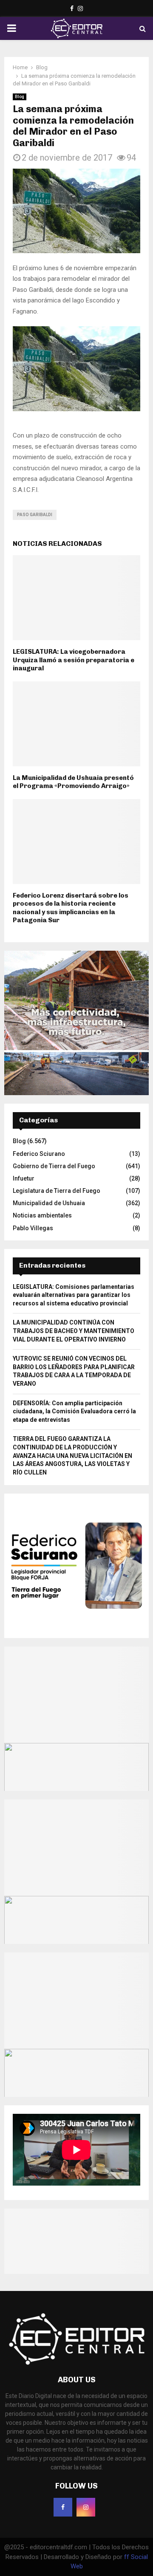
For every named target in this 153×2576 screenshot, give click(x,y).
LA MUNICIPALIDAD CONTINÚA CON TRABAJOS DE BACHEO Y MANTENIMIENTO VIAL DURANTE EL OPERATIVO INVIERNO (74, 1331)
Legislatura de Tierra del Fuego (57, 1191)
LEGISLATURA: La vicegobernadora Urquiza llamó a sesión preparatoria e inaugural (74, 660)
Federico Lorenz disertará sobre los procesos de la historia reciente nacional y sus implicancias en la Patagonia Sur (71, 908)
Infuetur (24, 1178)
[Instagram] (86, 2507)
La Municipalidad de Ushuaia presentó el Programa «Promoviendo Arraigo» (73, 782)
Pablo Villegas (33, 1228)
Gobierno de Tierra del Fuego (54, 1166)
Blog (20, 97)
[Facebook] (63, 2507)
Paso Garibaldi (35, 515)
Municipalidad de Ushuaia (49, 1203)
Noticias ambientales (42, 1215)
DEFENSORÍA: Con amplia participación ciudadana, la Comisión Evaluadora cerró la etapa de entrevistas (74, 1411)
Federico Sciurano (39, 1154)
